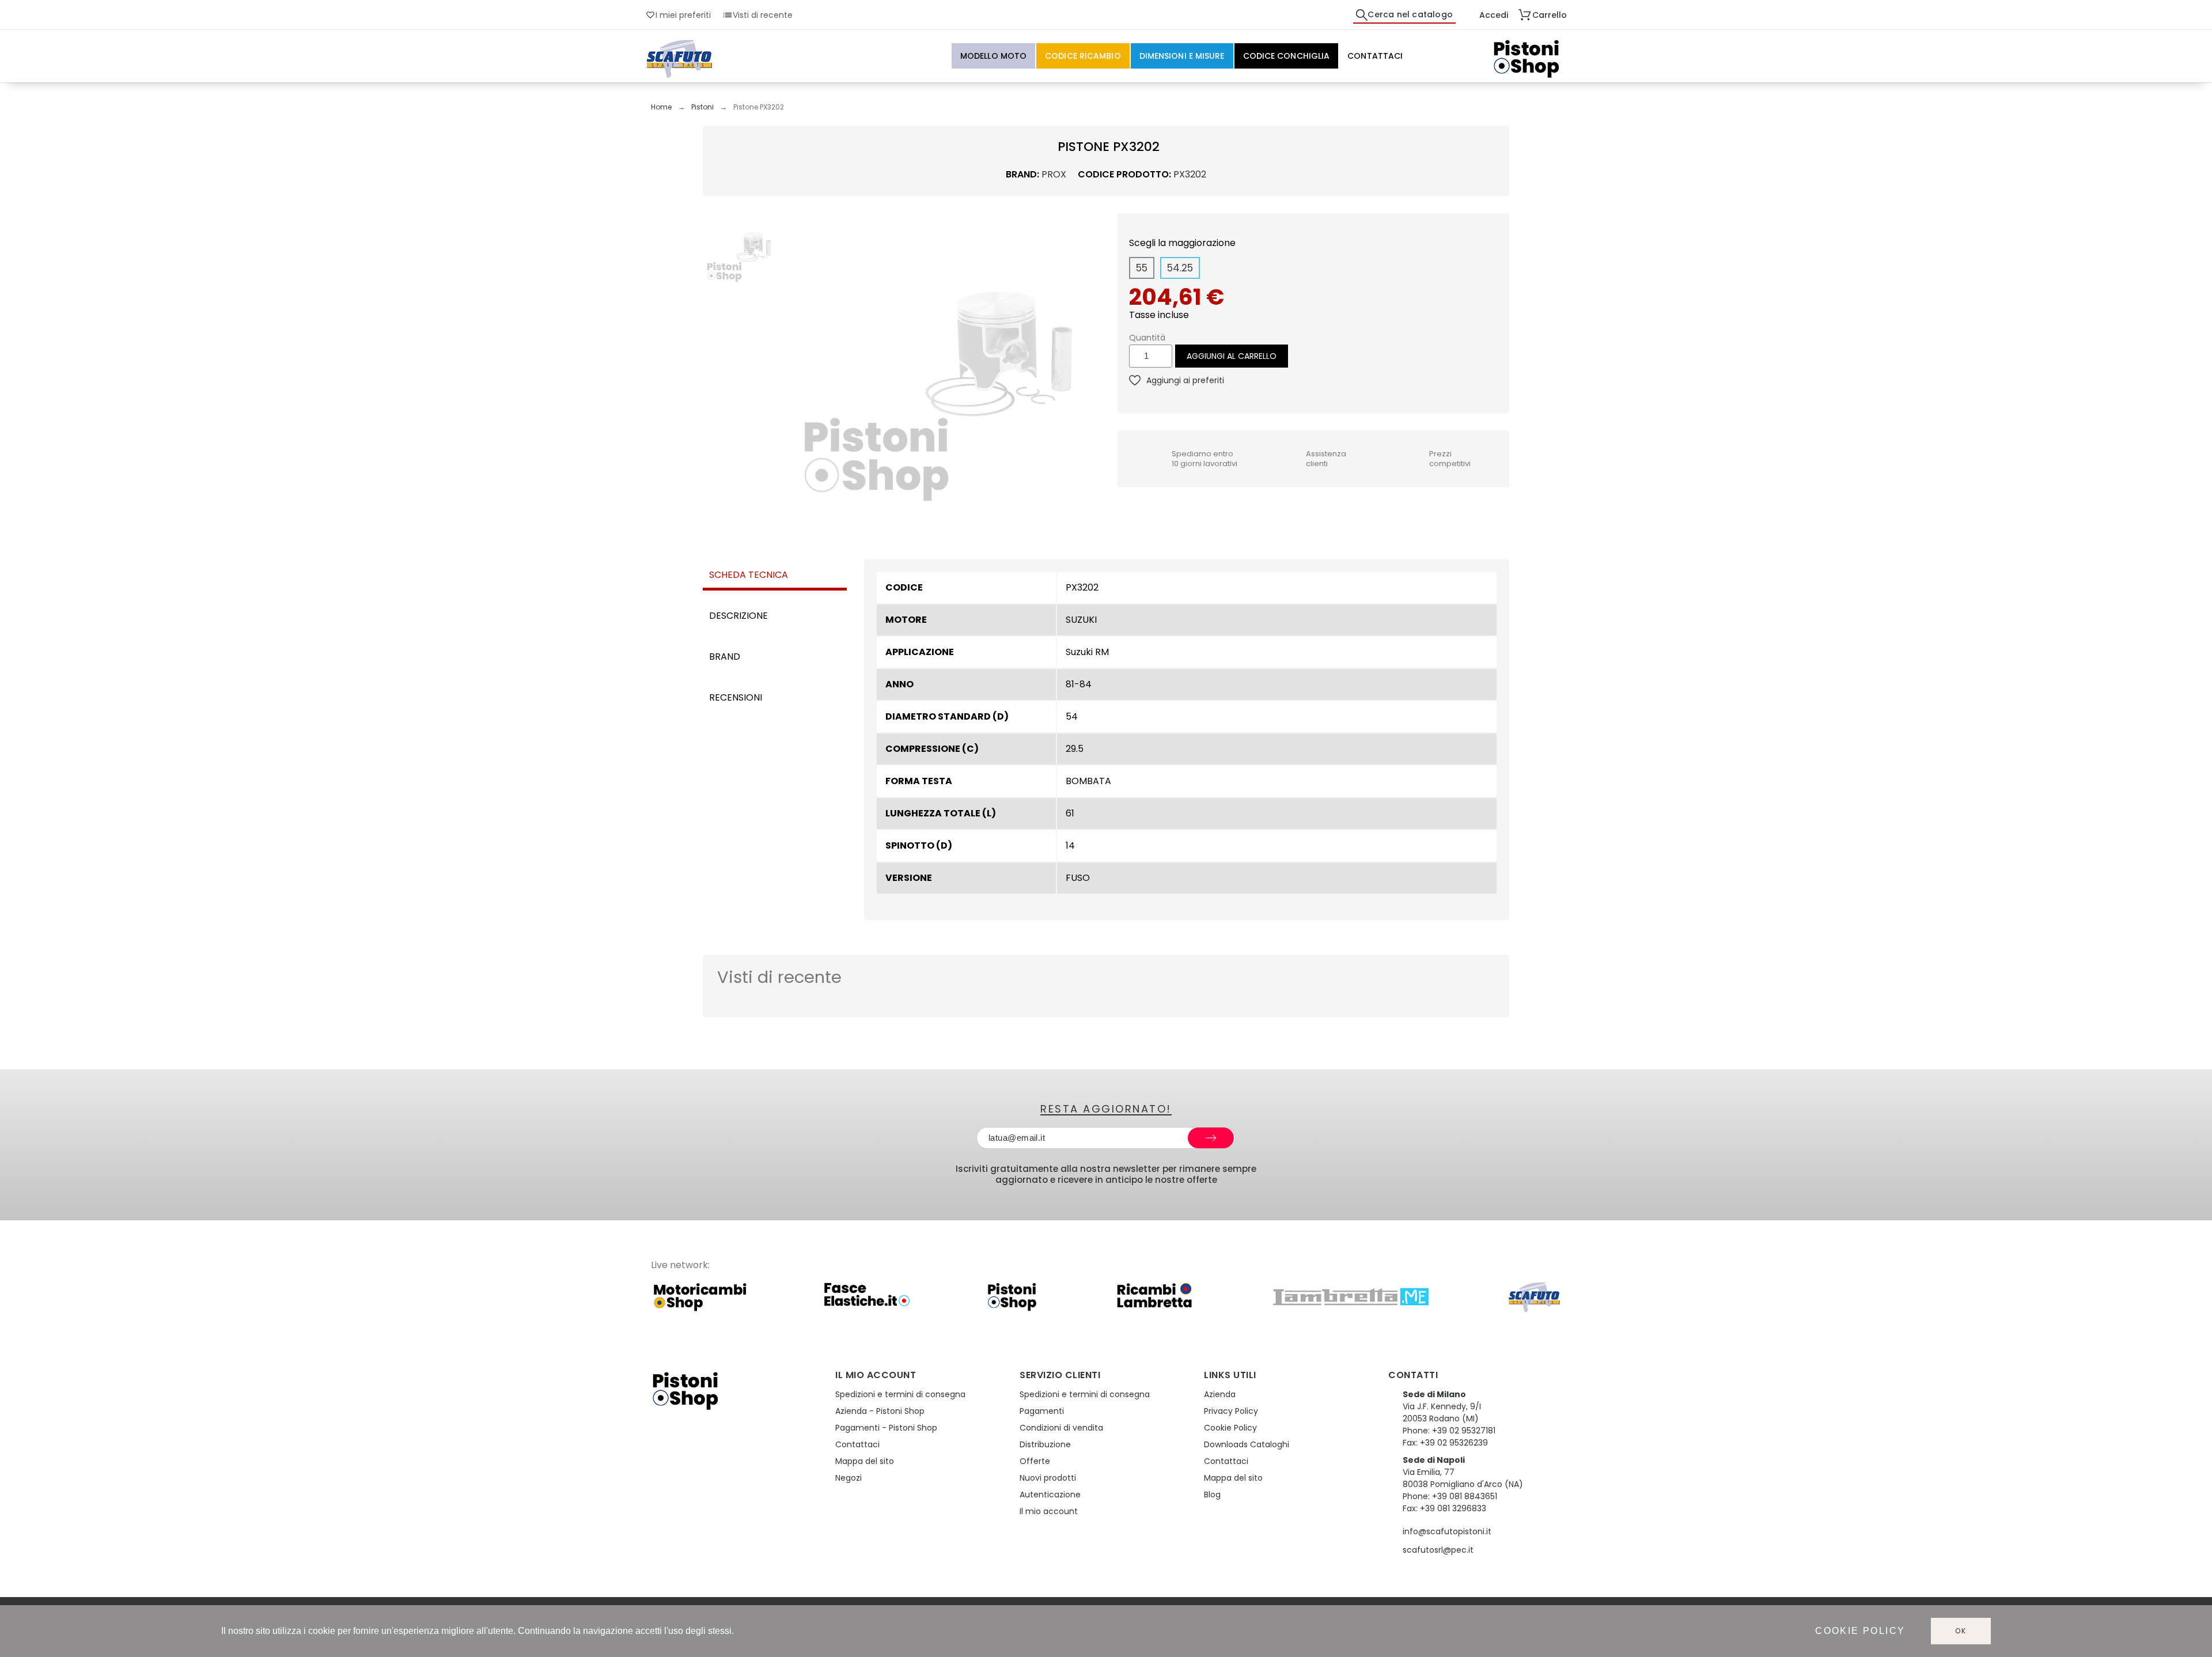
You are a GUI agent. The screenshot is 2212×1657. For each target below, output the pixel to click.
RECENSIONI (736, 697)
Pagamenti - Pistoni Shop (886, 1428)
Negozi (849, 1478)
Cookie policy (1860, 1631)
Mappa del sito (865, 1461)
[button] (791, 372)
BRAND (725, 657)
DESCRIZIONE (738, 616)
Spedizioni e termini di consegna (900, 1394)
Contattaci (857, 1444)
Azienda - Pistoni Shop (880, 1411)
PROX (1054, 174)
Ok (1961, 1631)
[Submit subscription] (1211, 1138)
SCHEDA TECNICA (749, 575)
